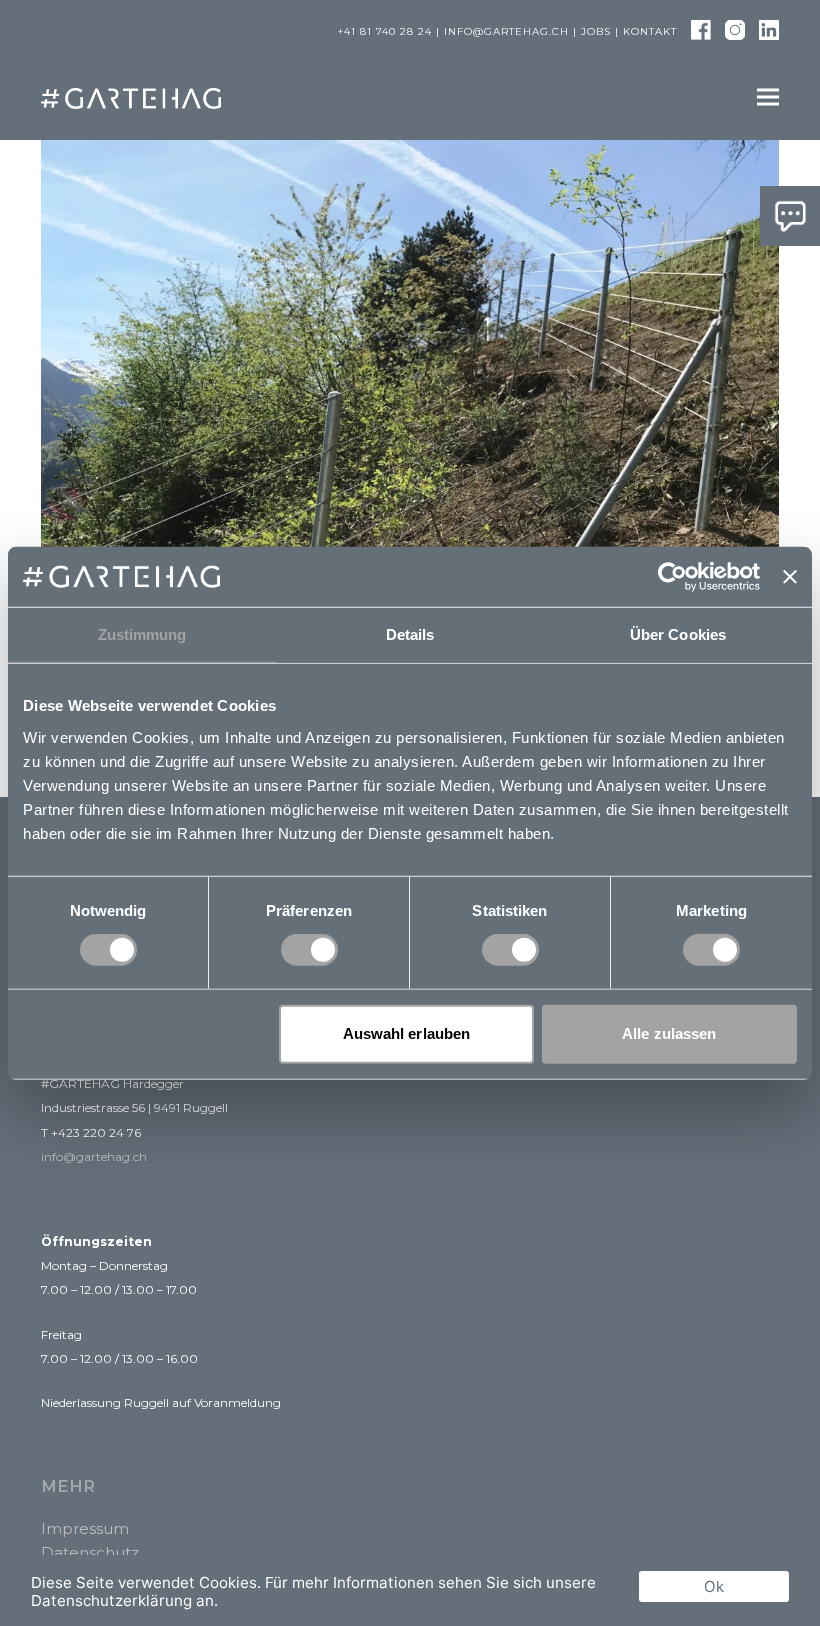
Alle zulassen (669, 1033)
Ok (714, 1586)
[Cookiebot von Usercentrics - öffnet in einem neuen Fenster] (672, 577)
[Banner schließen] (790, 577)
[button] (768, 97)
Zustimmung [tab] (142, 634)
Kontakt (650, 31)
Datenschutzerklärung (111, 1600)
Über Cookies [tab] (678, 634)
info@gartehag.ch (506, 31)
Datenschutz (90, 1552)
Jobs (596, 31)
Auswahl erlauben (407, 1033)
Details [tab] (410, 634)
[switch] (309, 950)
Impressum (85, 1528)
